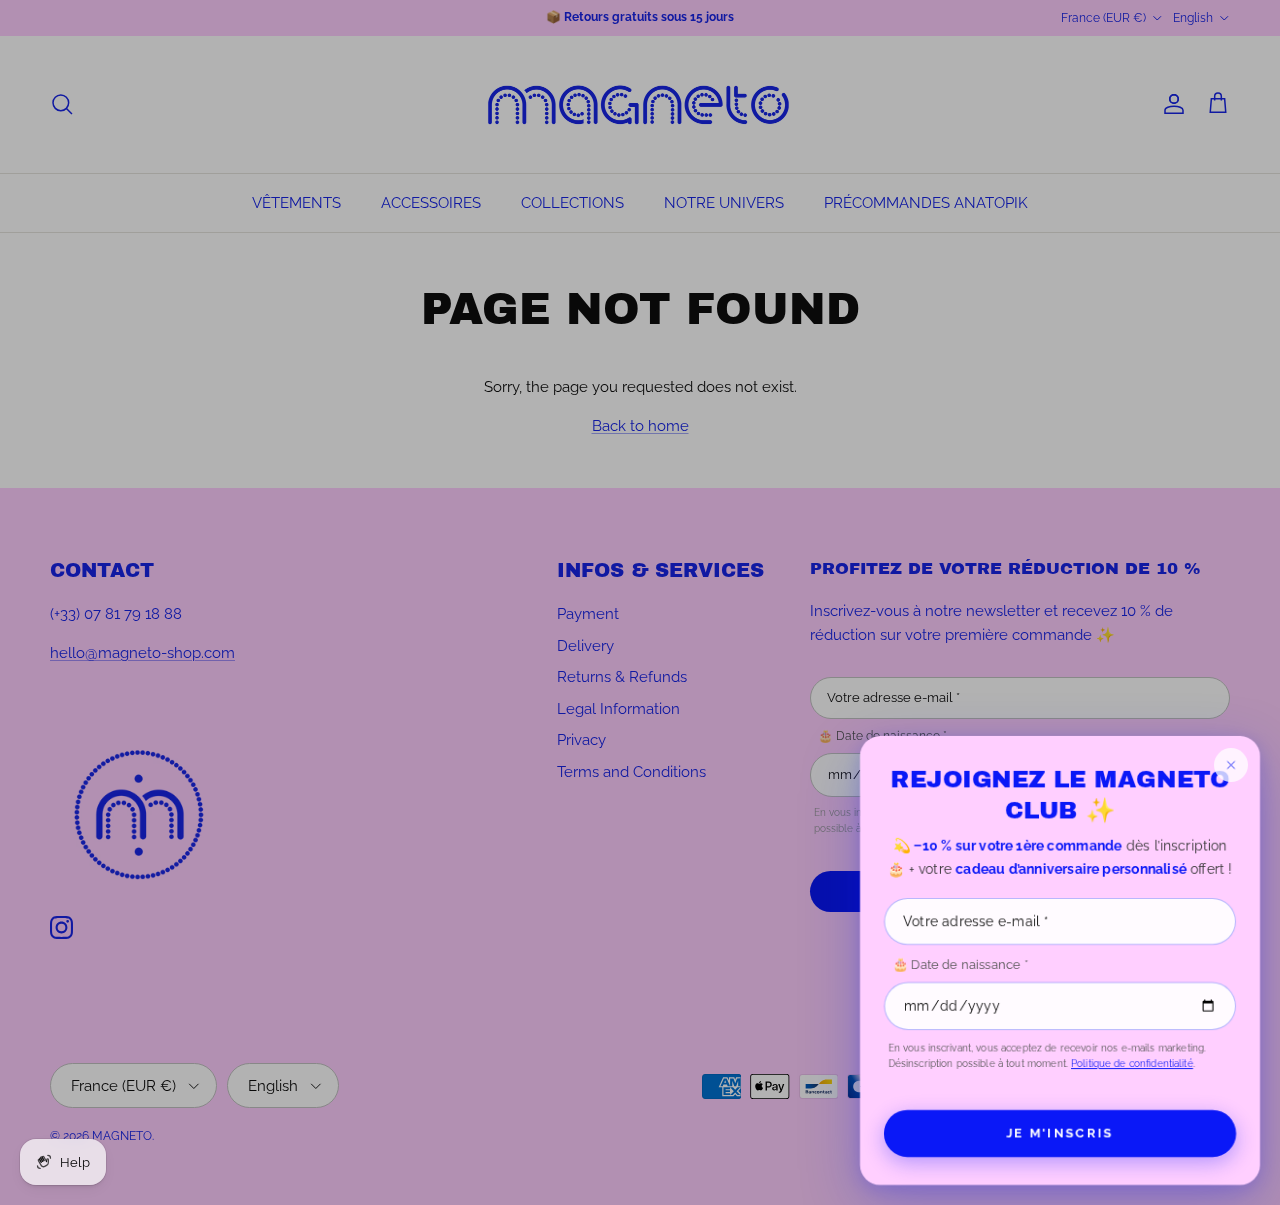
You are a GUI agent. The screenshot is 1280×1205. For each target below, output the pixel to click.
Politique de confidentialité (1132, 1063)
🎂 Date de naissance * (960, 964)
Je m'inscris (1060, 1132)
